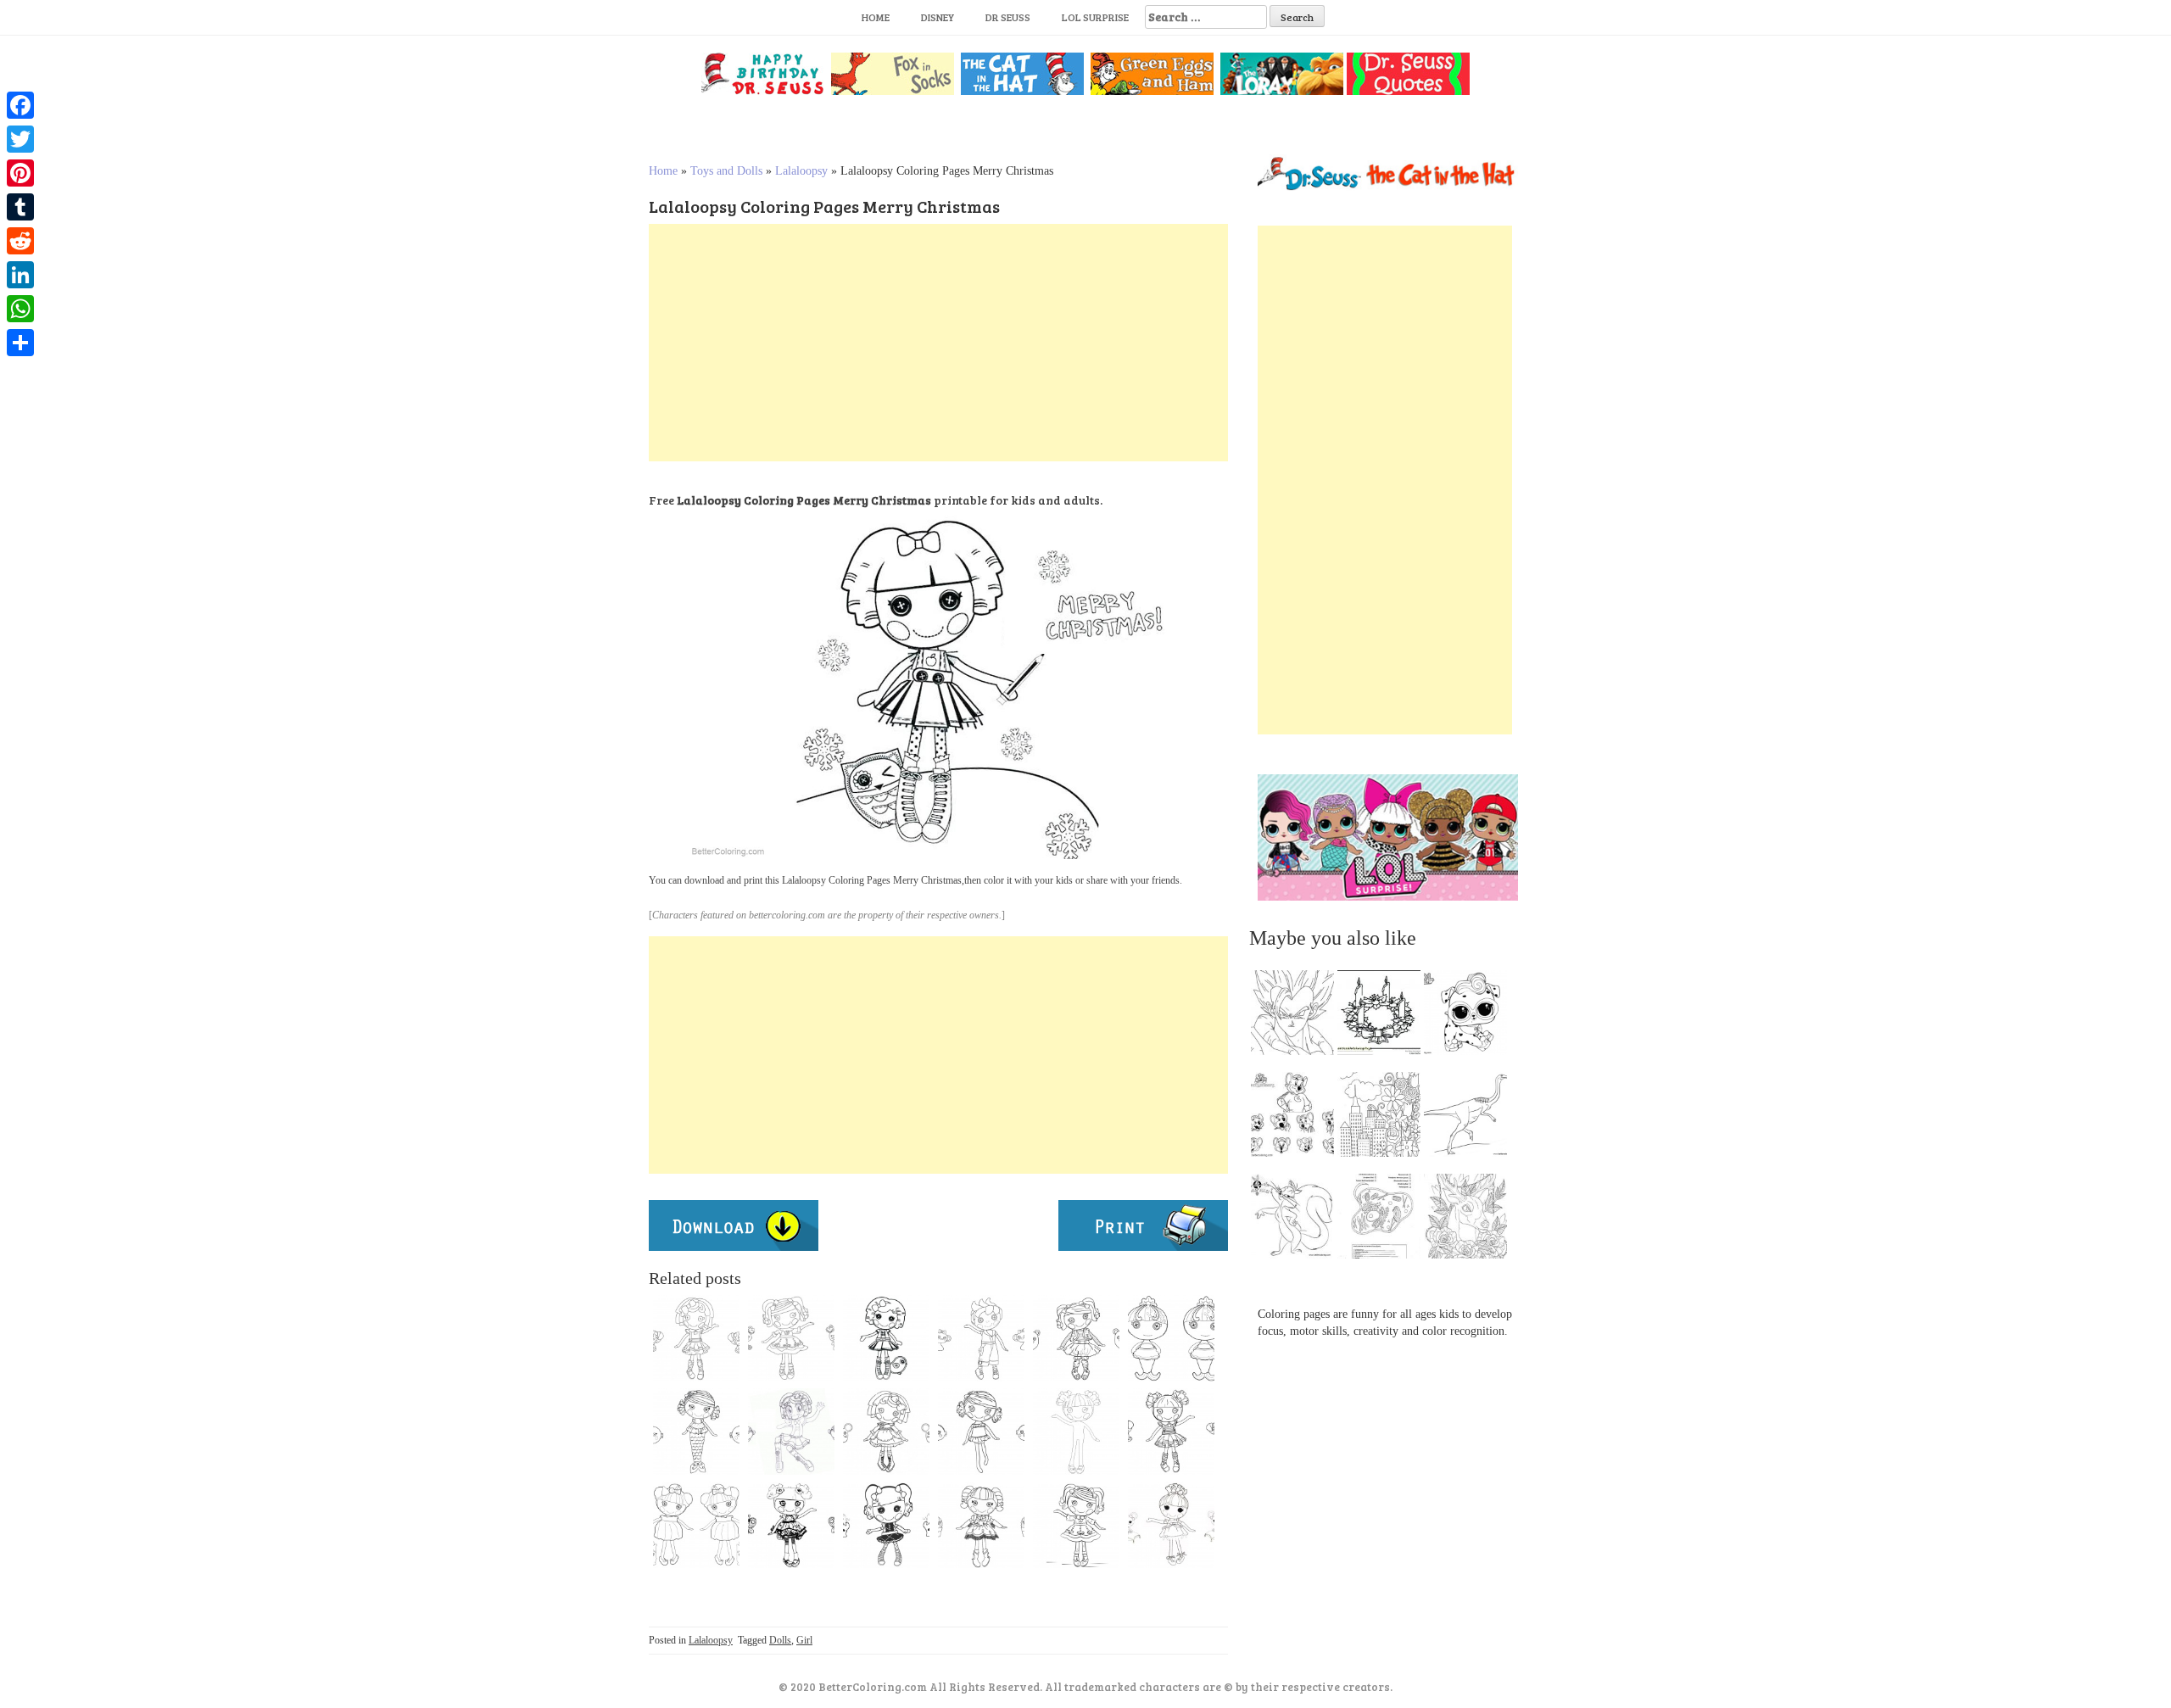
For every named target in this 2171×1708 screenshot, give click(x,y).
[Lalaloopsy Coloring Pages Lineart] (1076, 1338)
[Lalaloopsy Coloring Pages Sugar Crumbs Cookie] (886, 1432)
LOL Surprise (1095, 17)
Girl (804, 1640)
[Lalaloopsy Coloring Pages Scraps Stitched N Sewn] (1171, 1432)
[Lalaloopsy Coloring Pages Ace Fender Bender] (981, 1338)
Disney (938, 17)
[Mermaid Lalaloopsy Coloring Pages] (696, 1432)
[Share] (20, 343)
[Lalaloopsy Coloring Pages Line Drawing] (696, 1338)
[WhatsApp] (20, 309)
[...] (1298, 1017)
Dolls (780, 1640)
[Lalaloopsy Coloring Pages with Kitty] (791, 1338)
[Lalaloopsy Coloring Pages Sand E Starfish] (981, 1432)
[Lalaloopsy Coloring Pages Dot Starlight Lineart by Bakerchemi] (791, 1432)
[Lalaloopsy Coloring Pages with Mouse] (1171, 1525)
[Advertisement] (938, 343)
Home (876, 17)
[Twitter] (20, 139)
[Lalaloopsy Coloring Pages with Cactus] (981, 1525)
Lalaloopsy (801, 171)
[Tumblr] (20, 207)
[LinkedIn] (20, 275)
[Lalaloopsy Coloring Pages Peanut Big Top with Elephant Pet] (886, 1525)
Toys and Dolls (726, 171)
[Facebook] (20, 105)
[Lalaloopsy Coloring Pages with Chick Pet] (886, 1338)
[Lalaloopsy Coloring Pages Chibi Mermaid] (1171, 1338)
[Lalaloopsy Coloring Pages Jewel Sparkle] (696, 1525)
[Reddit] (20, 241)
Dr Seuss (1008, 17)
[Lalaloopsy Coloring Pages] (1076, 1525)
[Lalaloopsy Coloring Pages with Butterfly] (791, 1525)
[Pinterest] (20, 173)
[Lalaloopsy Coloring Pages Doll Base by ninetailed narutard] (1076, 1432)
